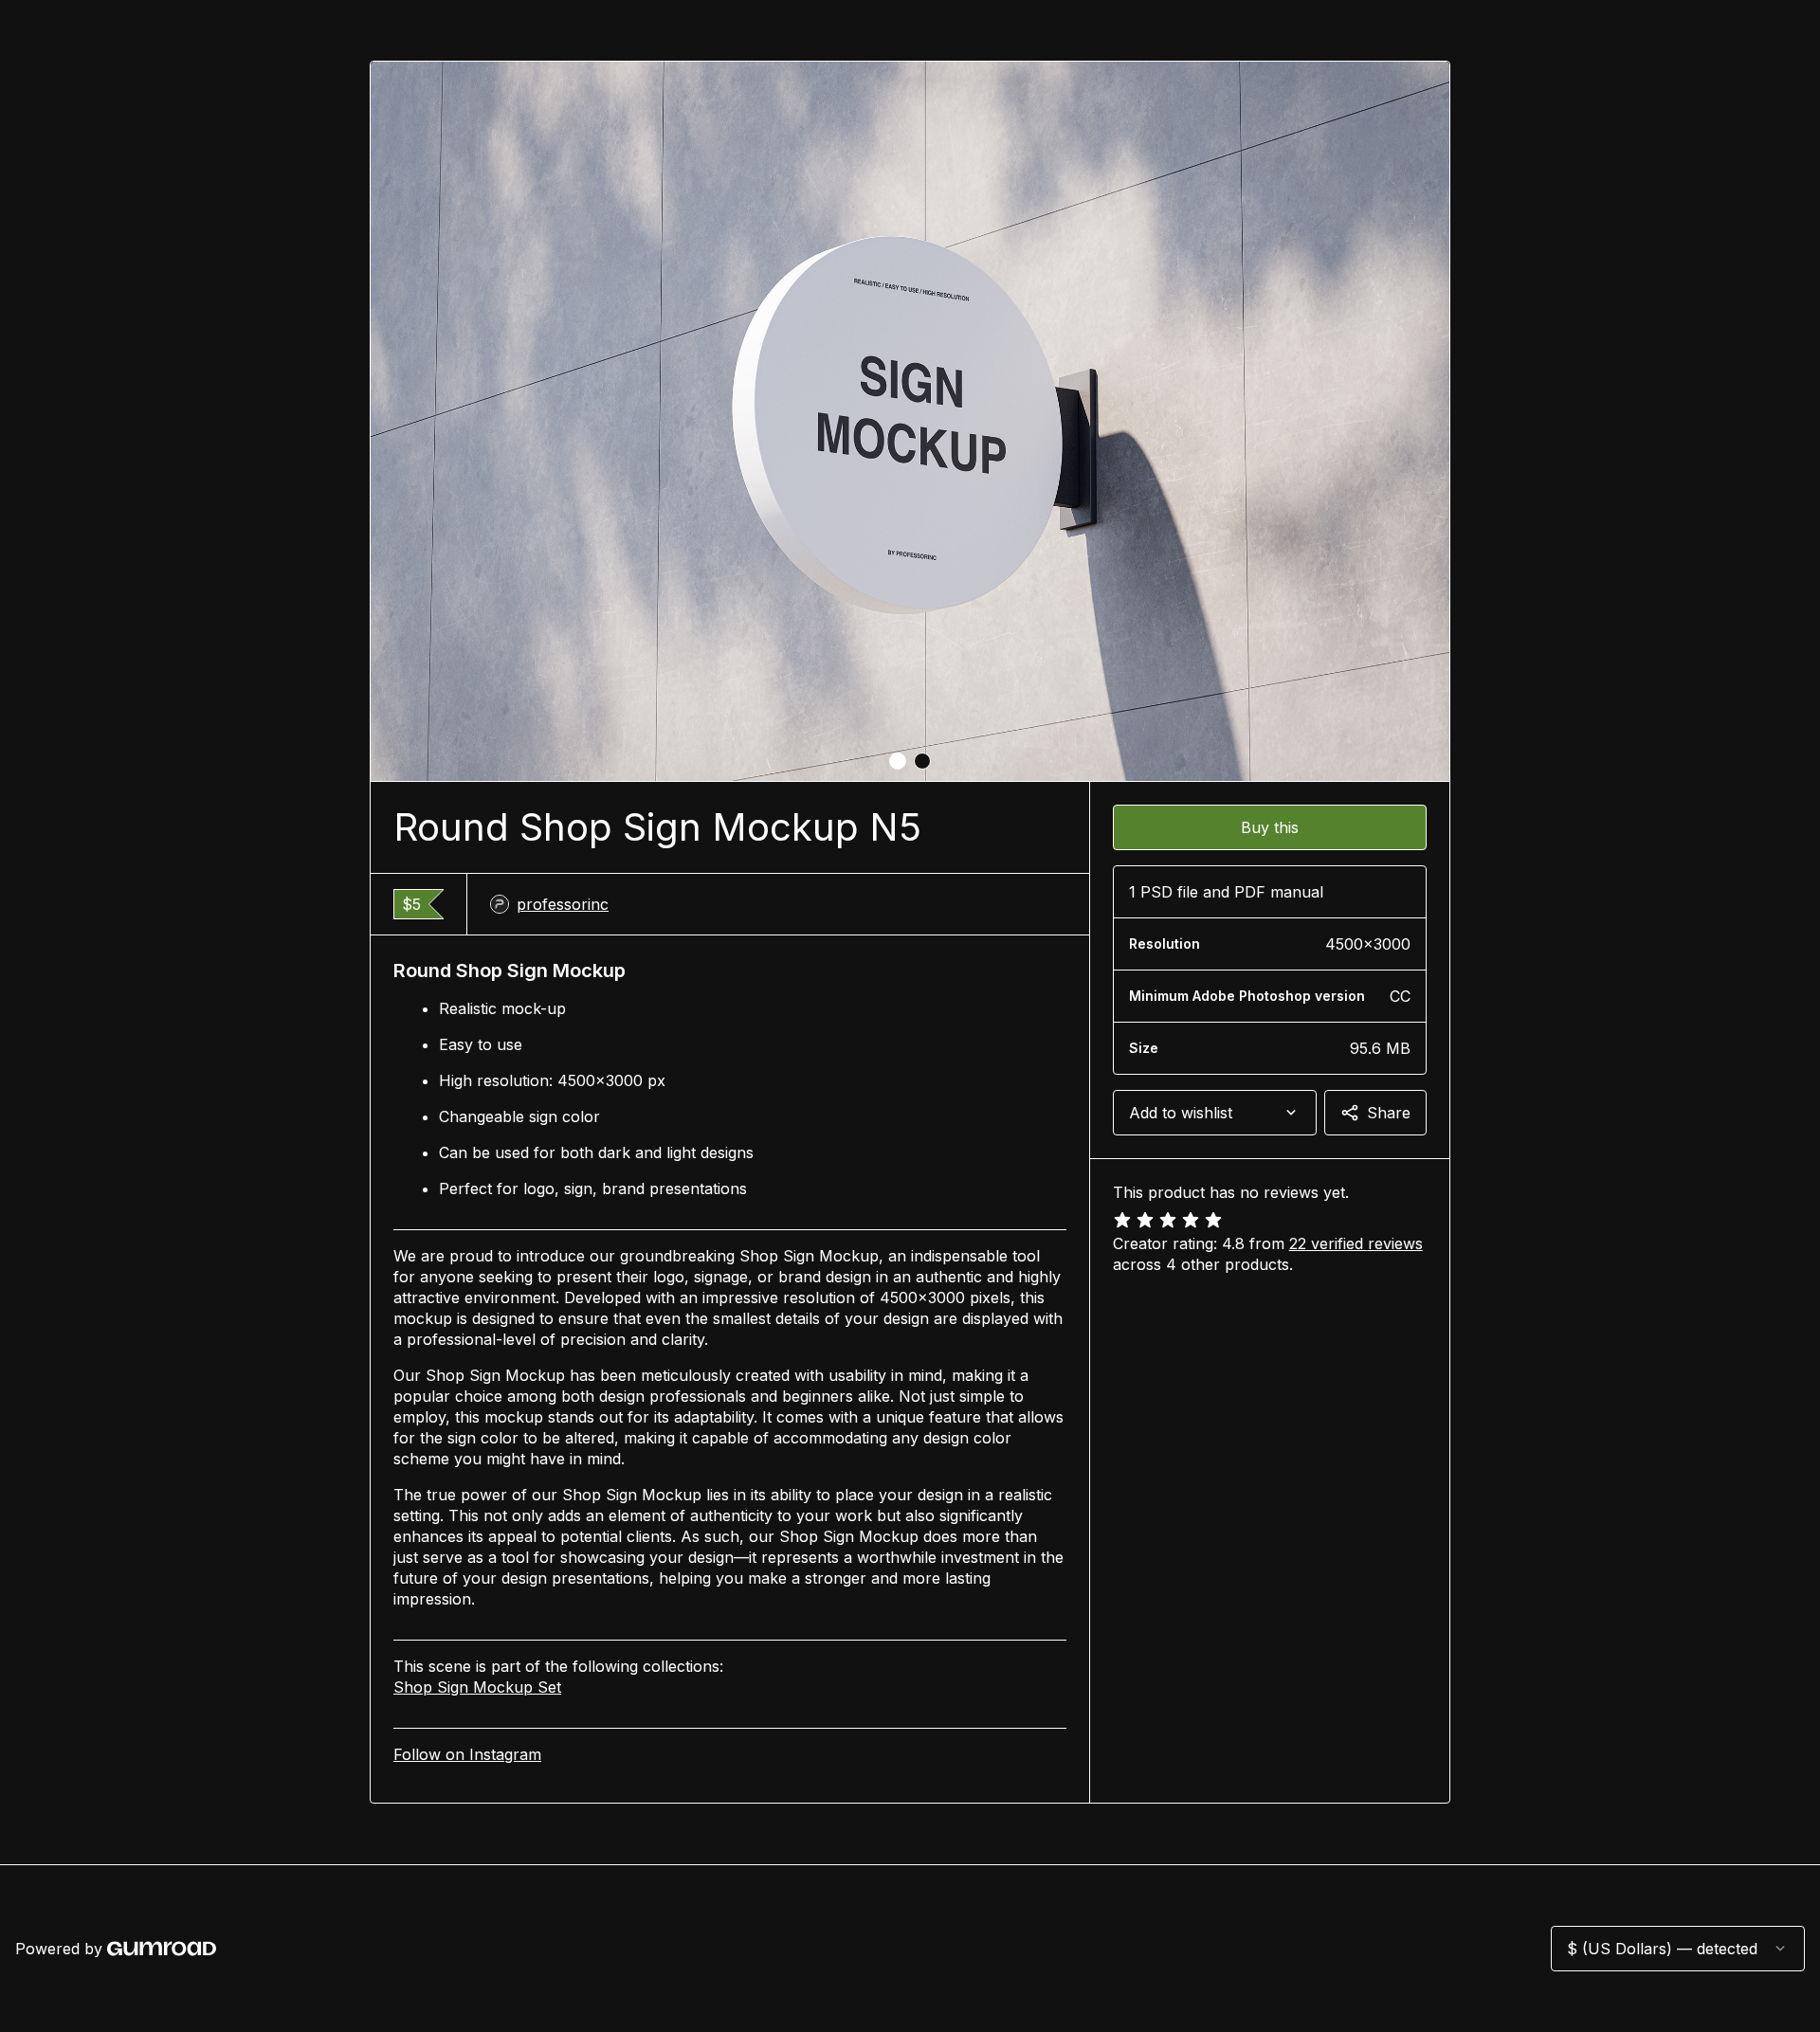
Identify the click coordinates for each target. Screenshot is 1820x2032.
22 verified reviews (1356, 1243)
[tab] (898, 761)
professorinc (563, 904)
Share (1389, 1113)
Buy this (1270, 827)
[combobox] (1215, 1113)
